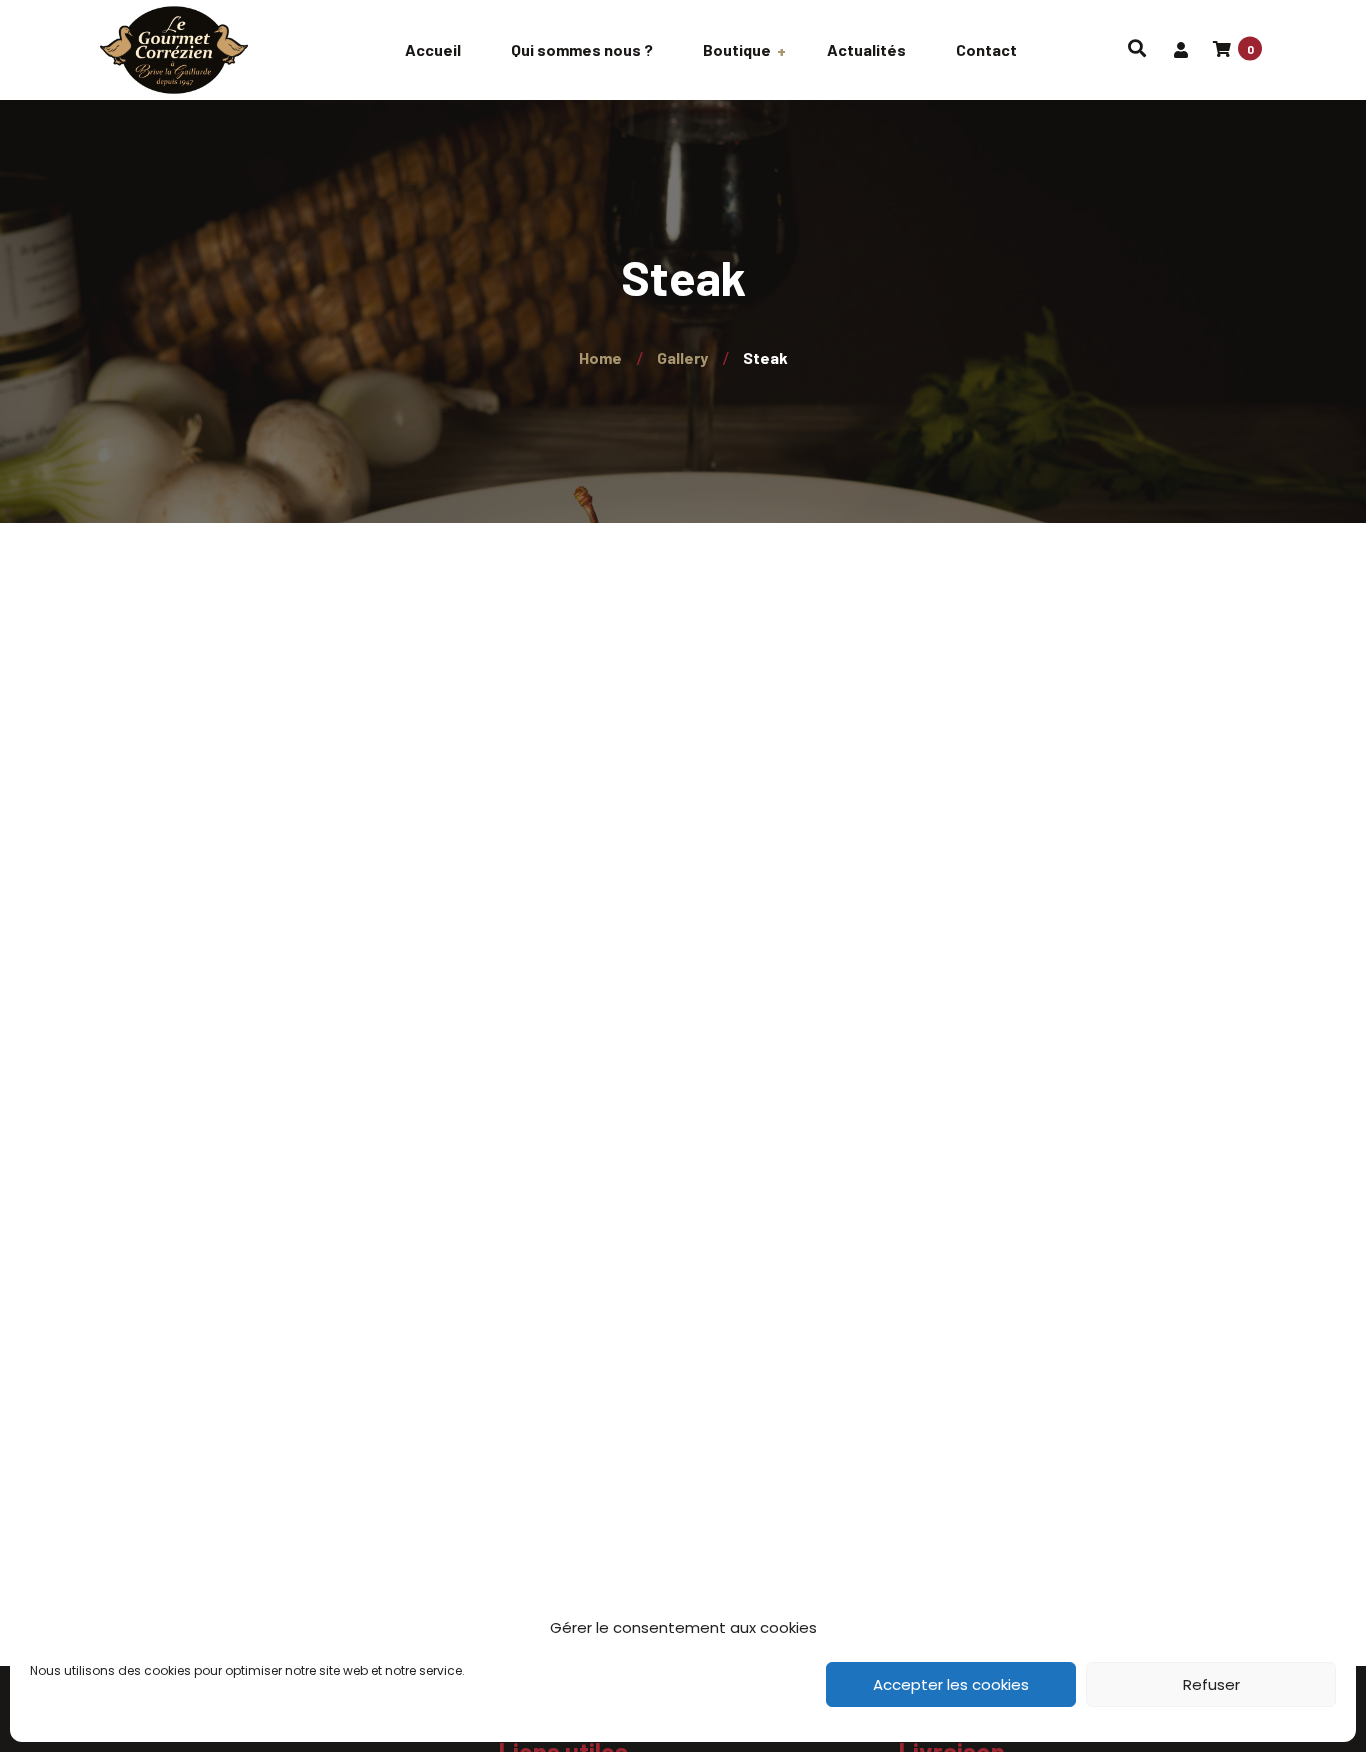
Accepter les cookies (951, 1684)
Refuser (1211, 1684)
